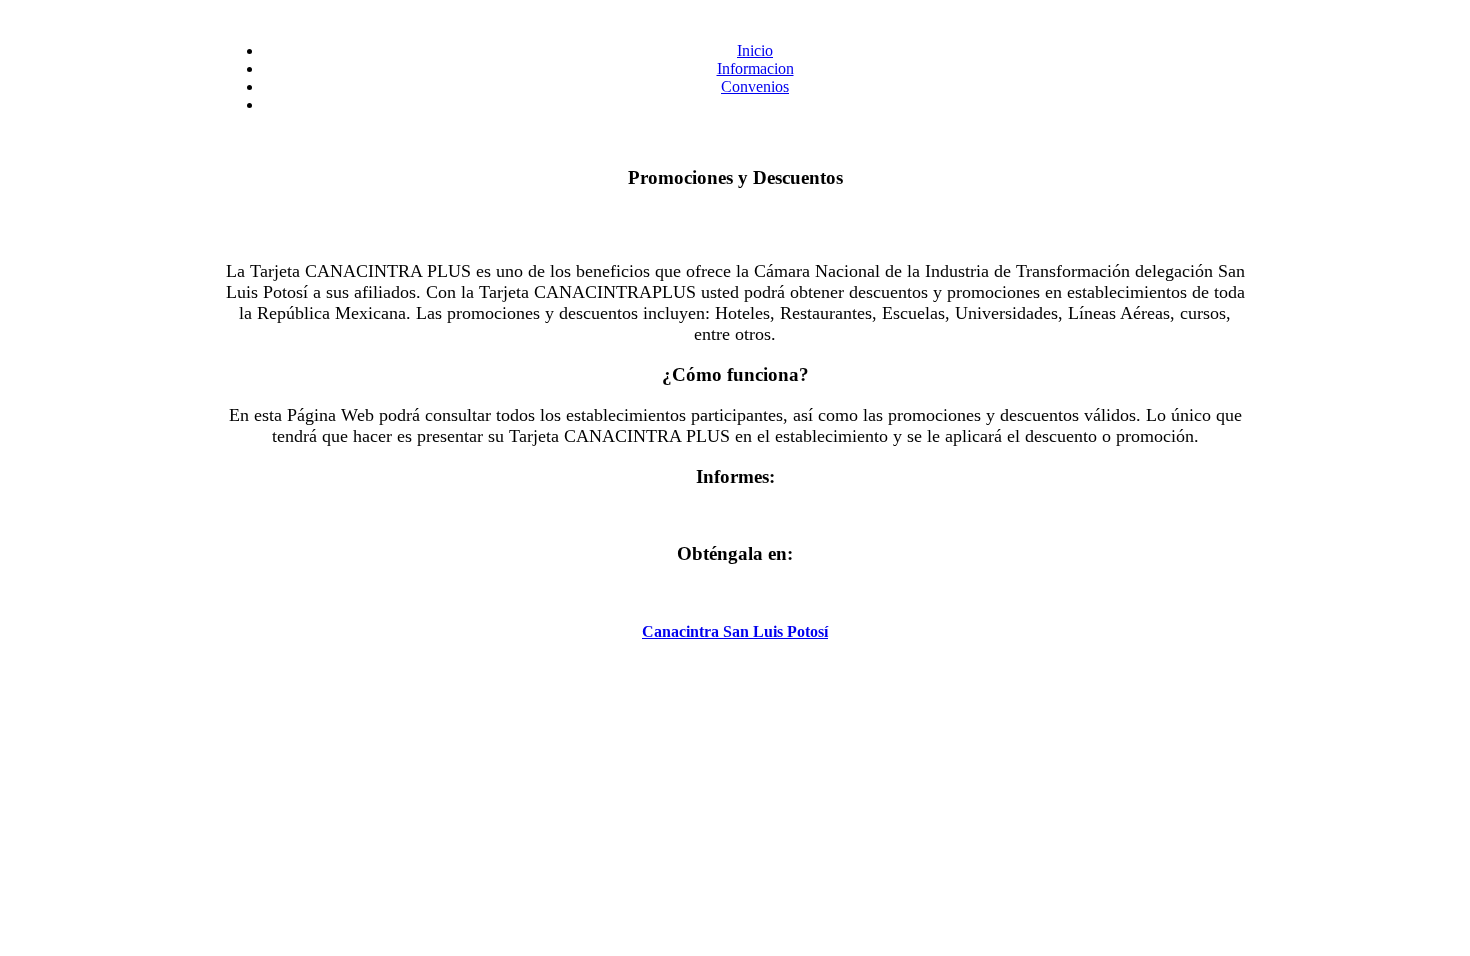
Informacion (755, 68)
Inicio (755, 50)
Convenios (755, 86)
